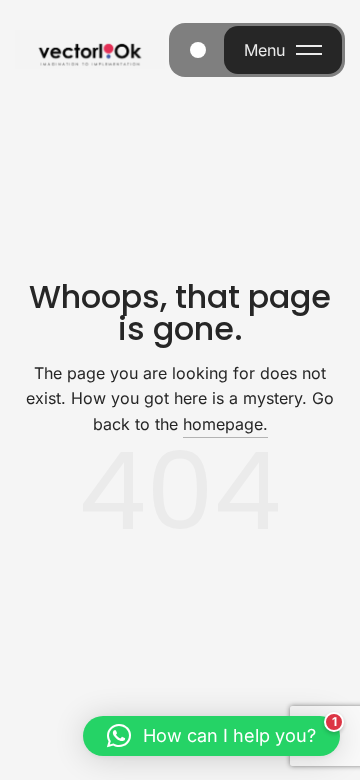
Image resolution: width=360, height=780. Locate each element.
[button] (211, 736)
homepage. (225, 424)
